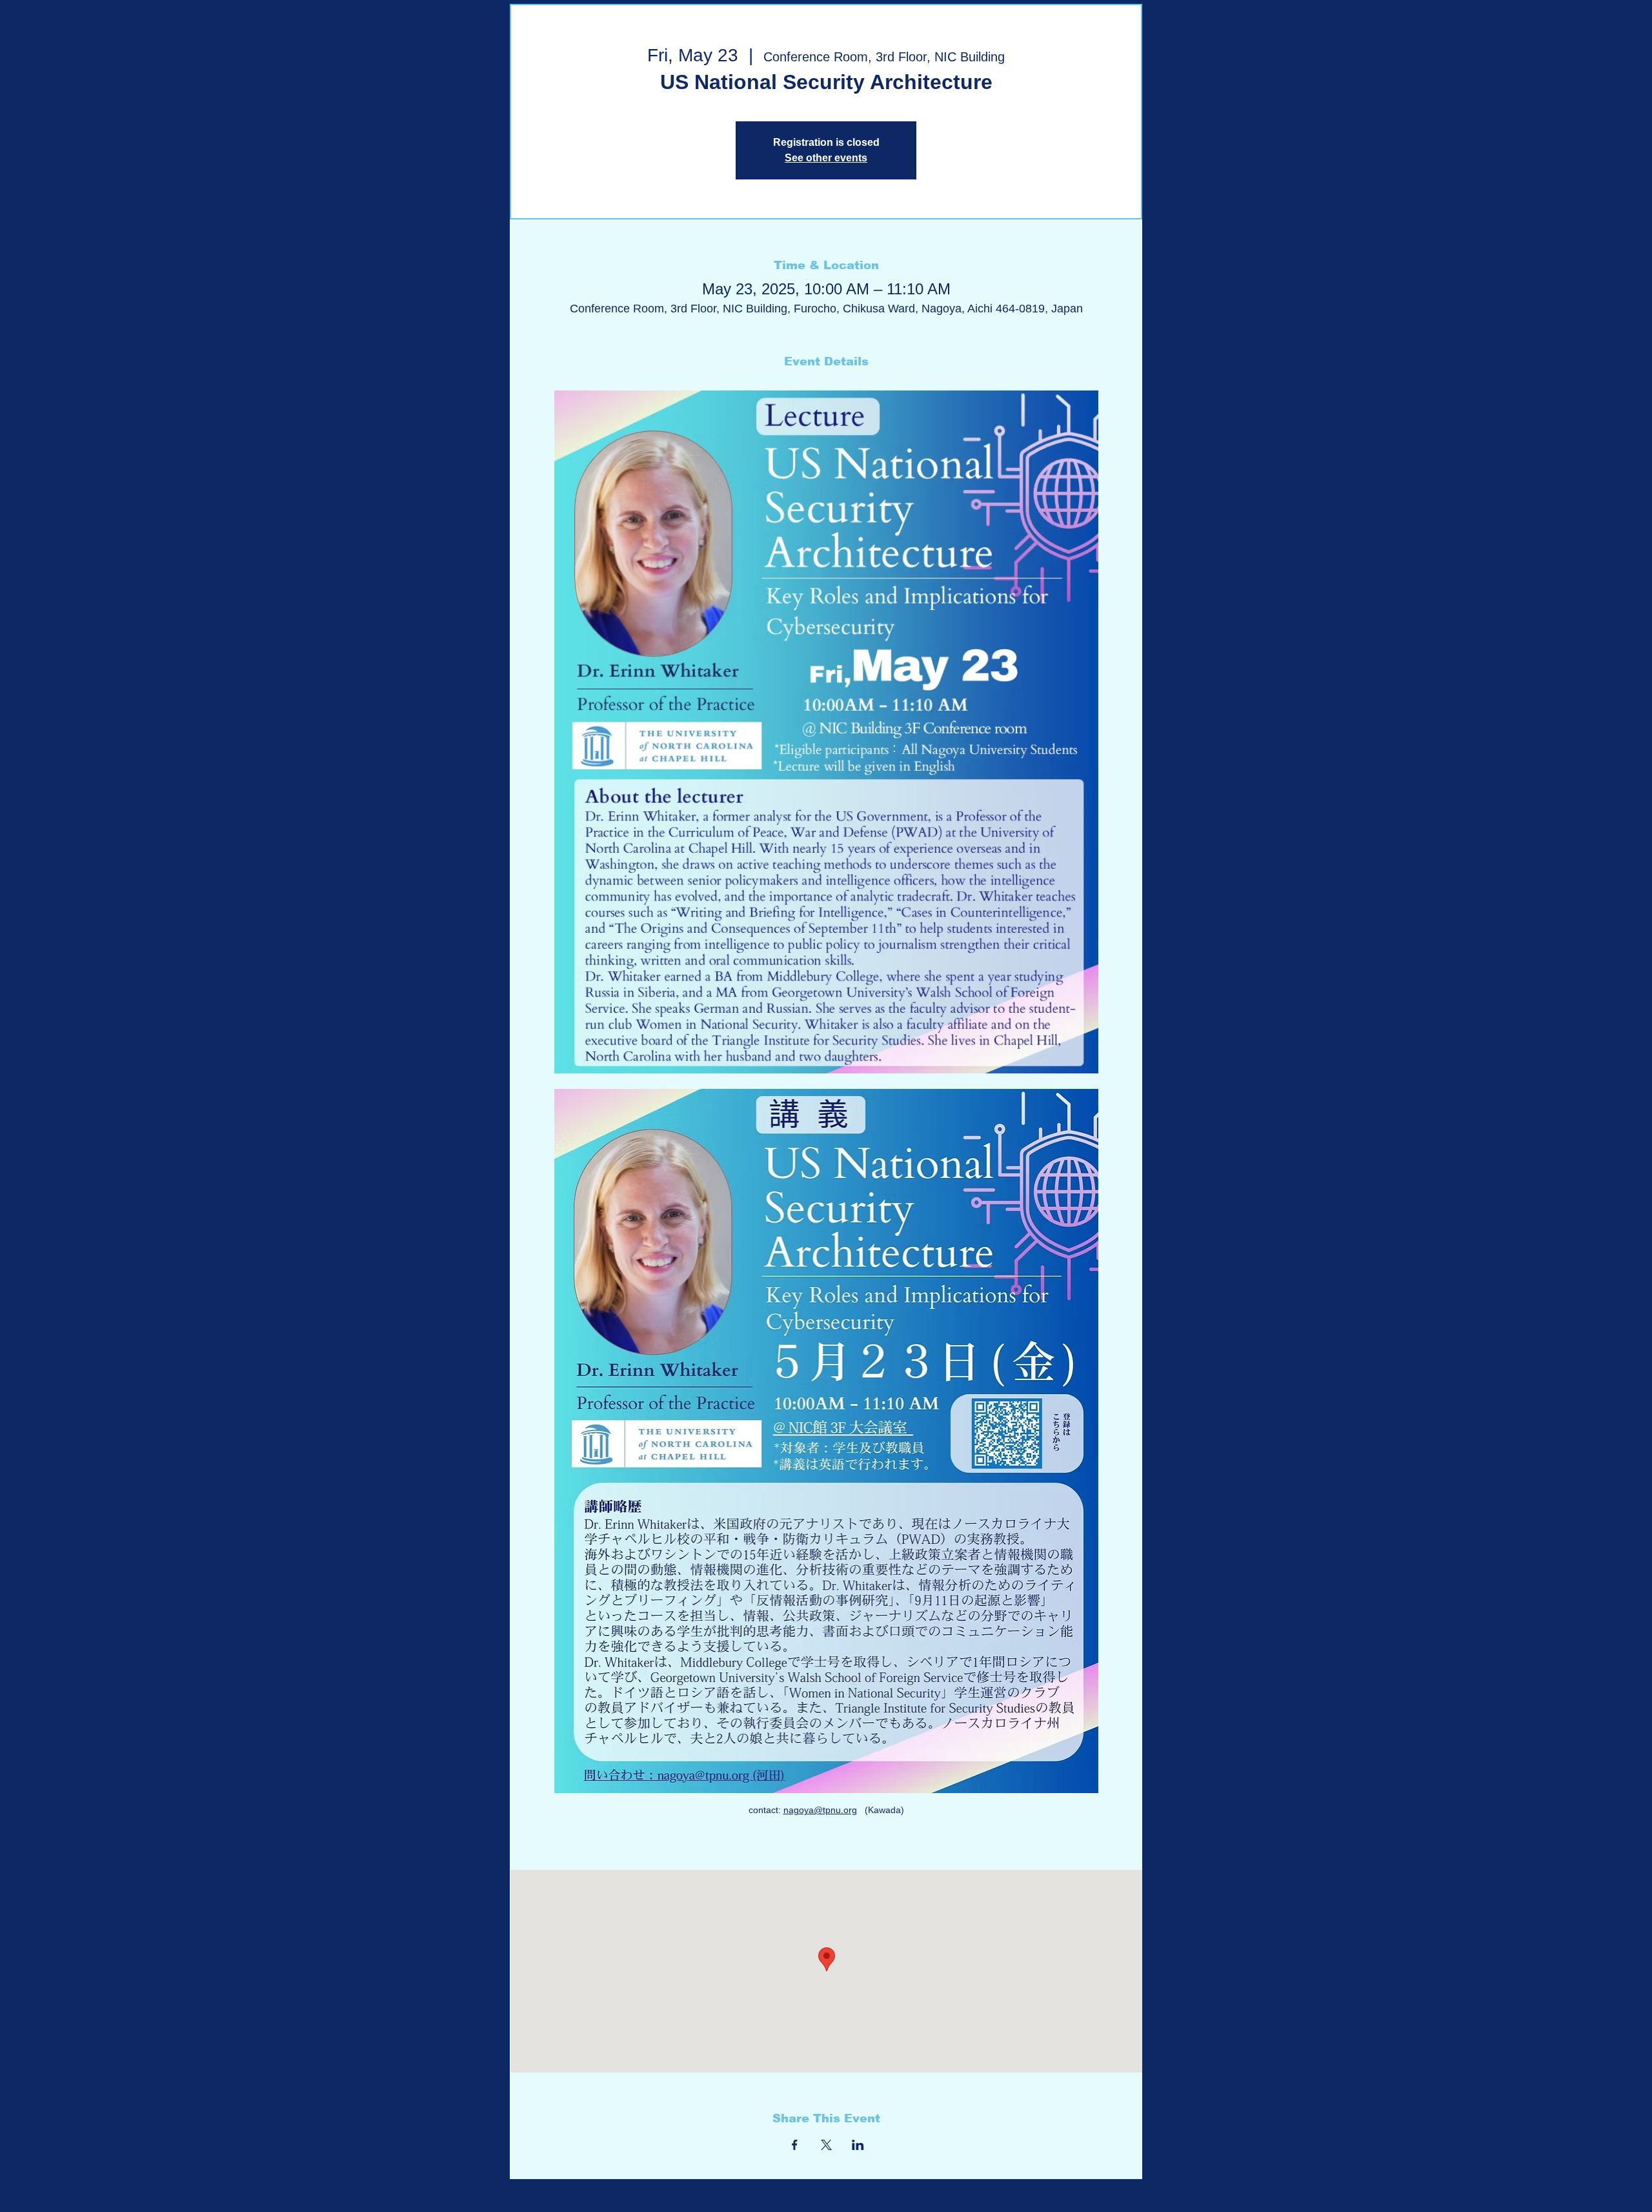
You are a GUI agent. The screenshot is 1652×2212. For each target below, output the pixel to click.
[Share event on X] (826, 2145)
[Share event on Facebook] (795, 2145)
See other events (826, 158)
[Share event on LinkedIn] (858, 2145)
